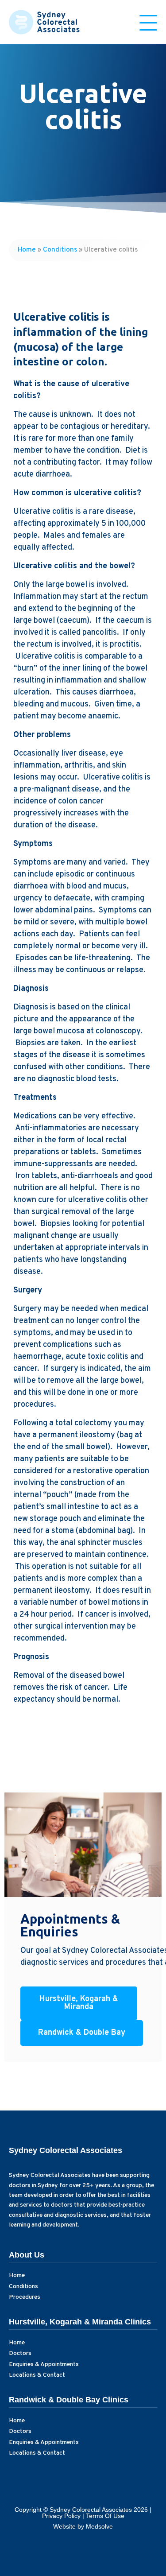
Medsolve (99, 2526)
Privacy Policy (61, 2516)
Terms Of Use (105, 2516)
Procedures (25, 2297)
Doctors (20, 2353)
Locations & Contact (37, 2375)
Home (27, 250)
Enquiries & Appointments (44, 2365)
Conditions (60, 250)
